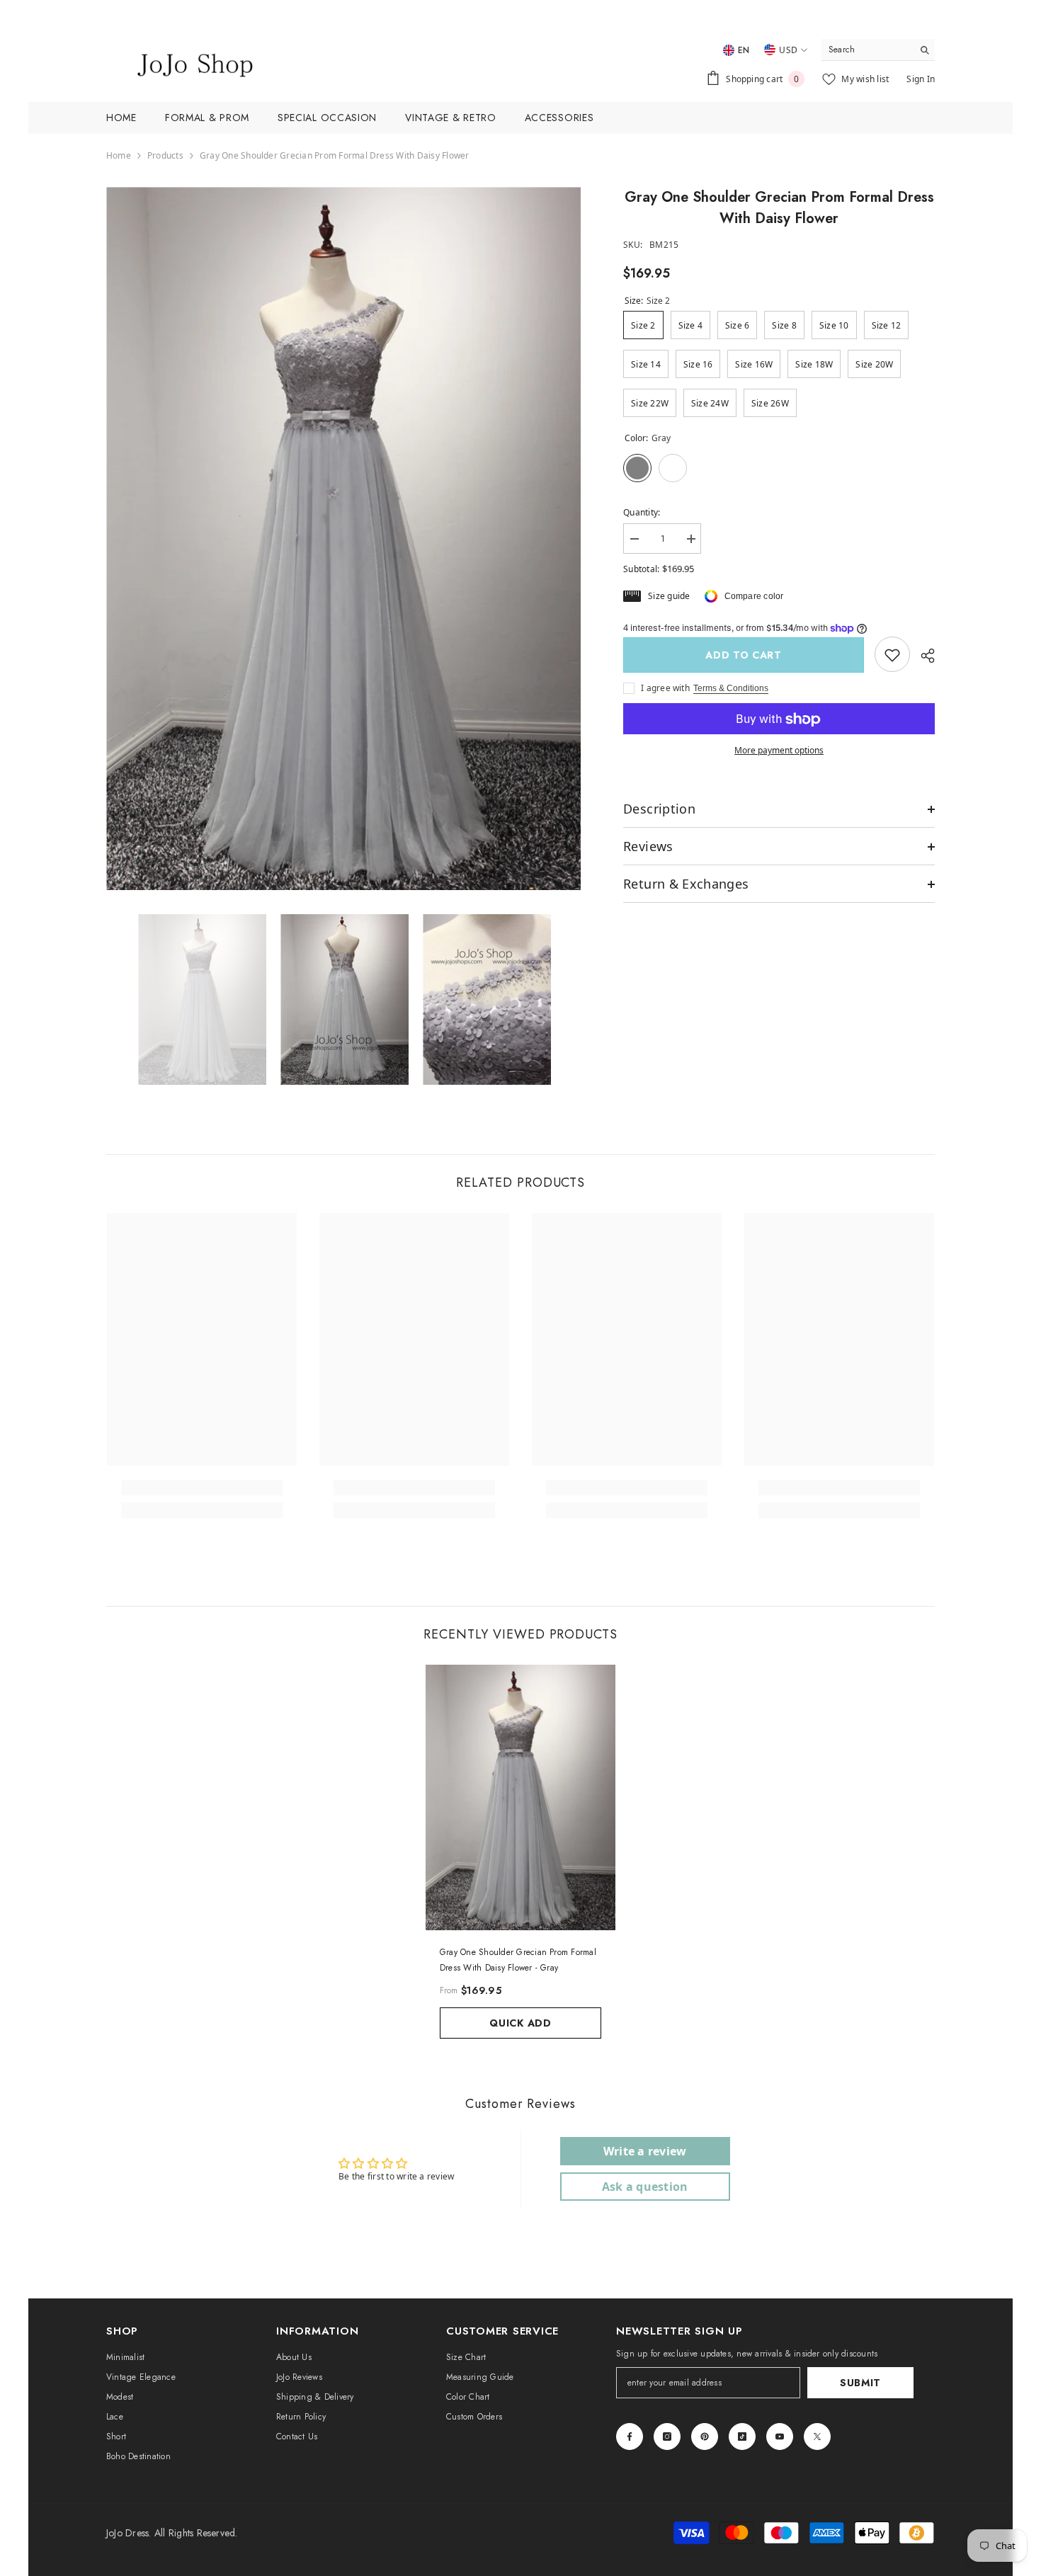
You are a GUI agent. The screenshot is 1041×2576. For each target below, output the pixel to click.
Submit (860, 2383)
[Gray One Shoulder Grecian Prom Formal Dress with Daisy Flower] (520, 1797)
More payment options (779, 751)
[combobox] (867, 50)
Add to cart (744, 655)
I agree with (665, 689)
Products (165, 155)
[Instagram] (667, 2437)
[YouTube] (780, 2437)
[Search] (878, 50)
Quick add (520, 2023)
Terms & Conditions (731, 689)
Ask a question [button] (645, 2187)
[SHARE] (922, 656)
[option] (344, 538)
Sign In (921, 79)
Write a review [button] (645, 2151)
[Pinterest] (705, 2437)
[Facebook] (630, 2437)
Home (119, 155)
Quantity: (642, 512)
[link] (892, 655)
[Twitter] (817, 2437)
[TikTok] (742, 2437)
